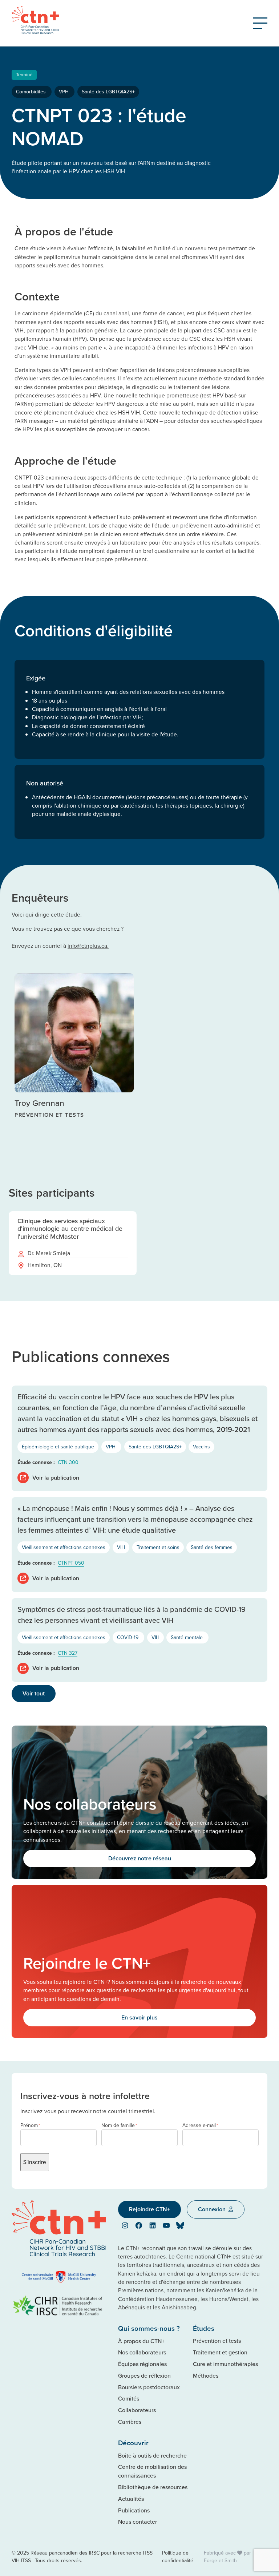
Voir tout (34, 1693)
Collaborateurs (137, 2410)
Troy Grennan (39, 1103)
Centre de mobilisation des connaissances (152, 2471)
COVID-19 (128, 1637)
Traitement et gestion (220, 2352)
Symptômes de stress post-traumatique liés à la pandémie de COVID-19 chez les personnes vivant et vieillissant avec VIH (132, 1615)
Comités (129, 2398)
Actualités (131, 2499)
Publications (134, 2510)
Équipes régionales (142, 2364)
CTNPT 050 (71, 1563)
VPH (64, 92)
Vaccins (201, 1447)
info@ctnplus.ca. (88, 946)
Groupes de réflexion (144, 2375)
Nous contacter (138, 2522)
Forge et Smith (220, 2560)
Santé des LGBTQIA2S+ (108, 92)
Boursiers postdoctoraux (149, 2387)
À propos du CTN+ (141, 2341)
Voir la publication (56, 1478)
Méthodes (206, 2375)
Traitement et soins (158, 1547)
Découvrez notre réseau (140, 1858)
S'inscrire (35, 2162)
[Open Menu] (260, 23)
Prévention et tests (217, 2341)
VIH (121, 1547)
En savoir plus (139, 2017)
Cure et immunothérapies (225, 2364)
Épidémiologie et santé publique (58, 1447)
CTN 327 (68, 1653)
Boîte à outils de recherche (152, 2455)
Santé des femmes (212, 1547)
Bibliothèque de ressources (153, 2487)
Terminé (24, 74)
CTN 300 (68, 1462)
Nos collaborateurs (142, 2352)
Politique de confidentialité (178, 2557)
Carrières (130, 2422)
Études (204, 2328)
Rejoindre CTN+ (149, 2209)
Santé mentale (187, 1637)
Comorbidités (32, 92)
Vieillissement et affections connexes (64, 1547)
